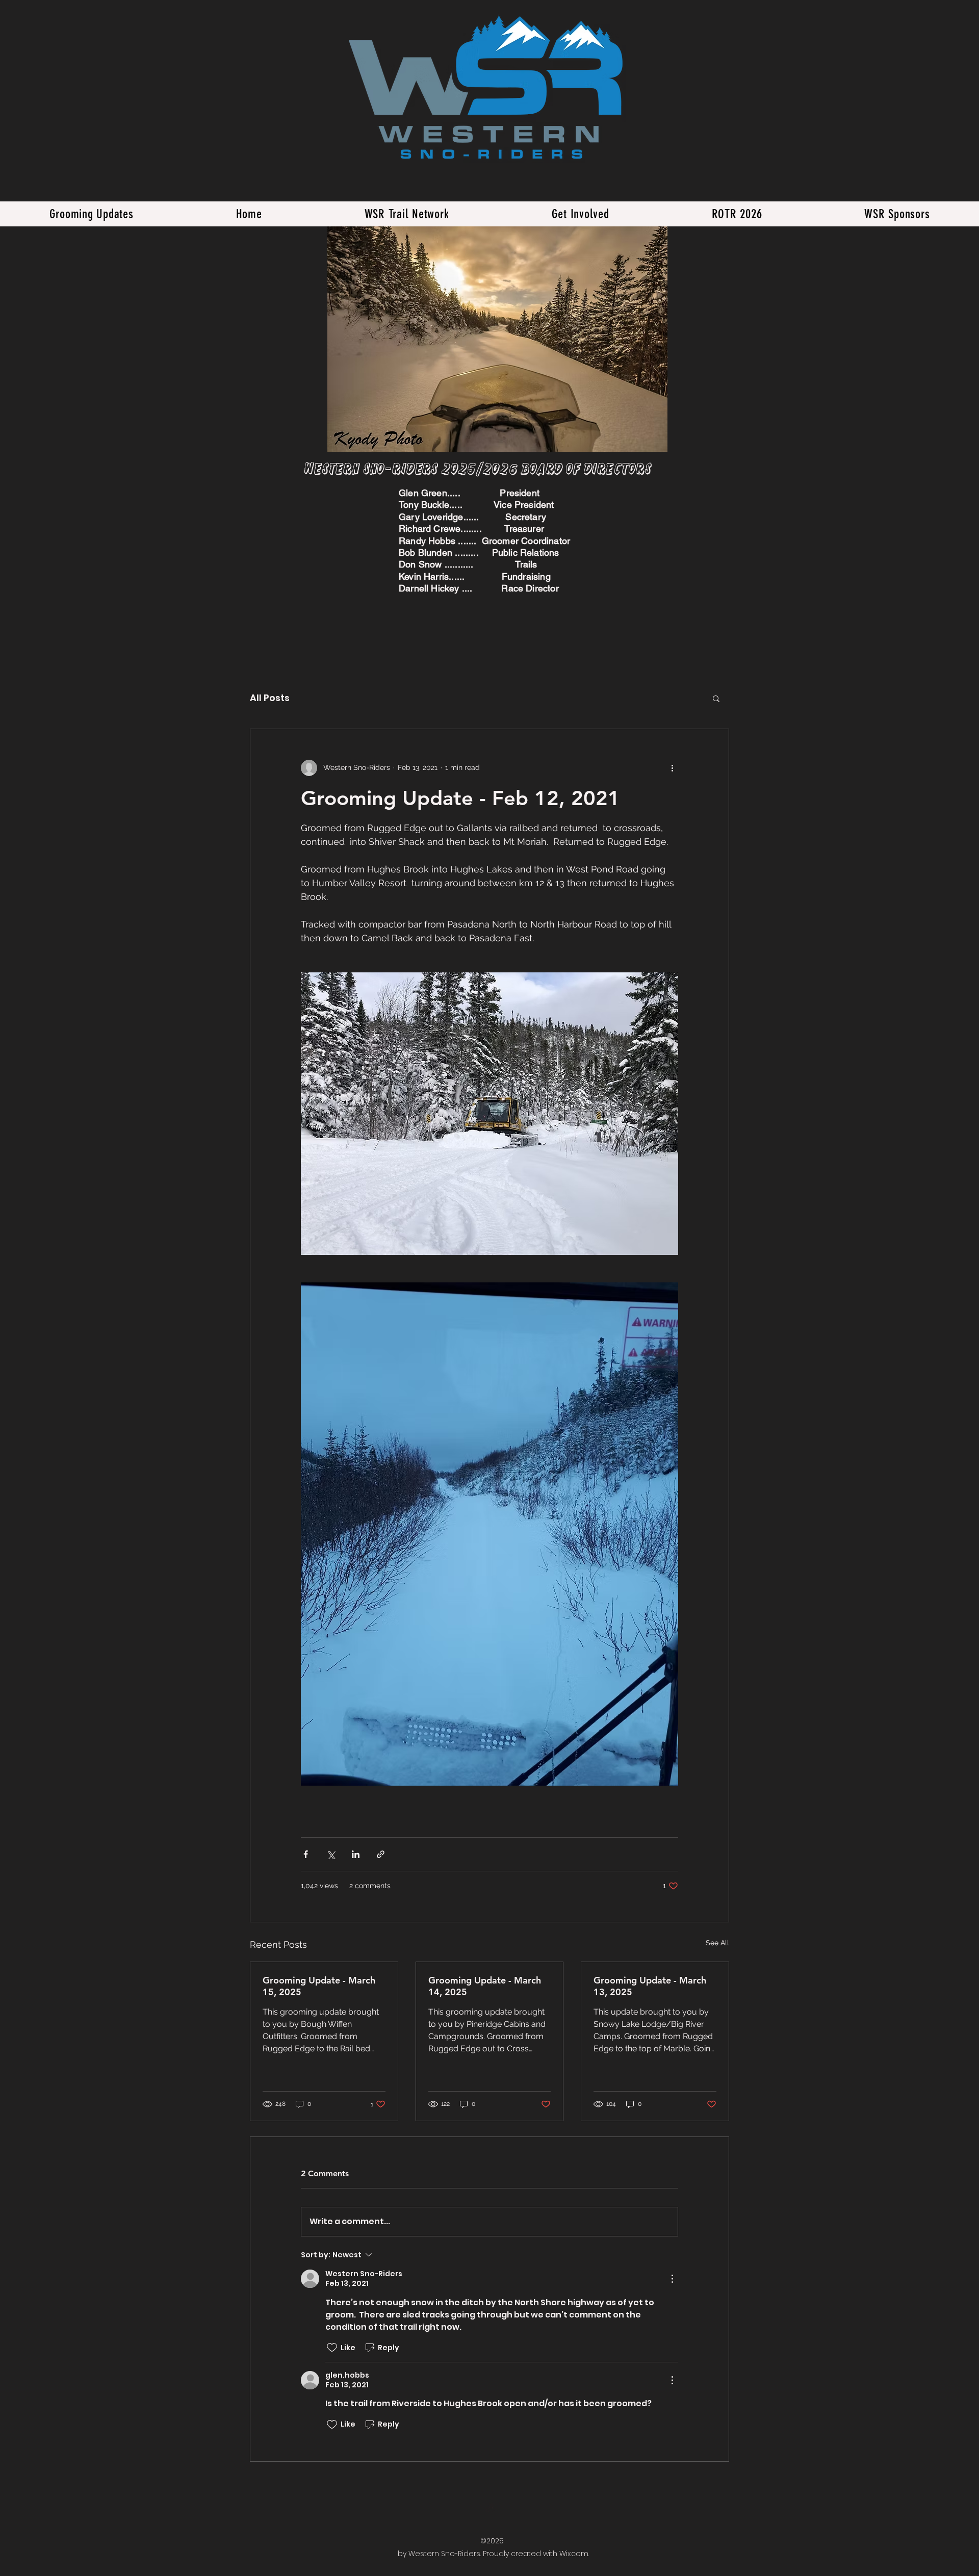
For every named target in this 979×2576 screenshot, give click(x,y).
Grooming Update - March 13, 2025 (650, 1986)
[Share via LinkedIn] (356, 1854)
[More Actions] (672, 2279)
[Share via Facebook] (306, 1854)
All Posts (270, 698)
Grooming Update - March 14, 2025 (485, 1986)
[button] (716, 698)
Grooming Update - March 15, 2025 (319, 1986)
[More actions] (672, 768)
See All (717, 1943)
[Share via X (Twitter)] (331, 1854)
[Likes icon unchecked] (332, 2348)
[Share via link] (381, 1854)
